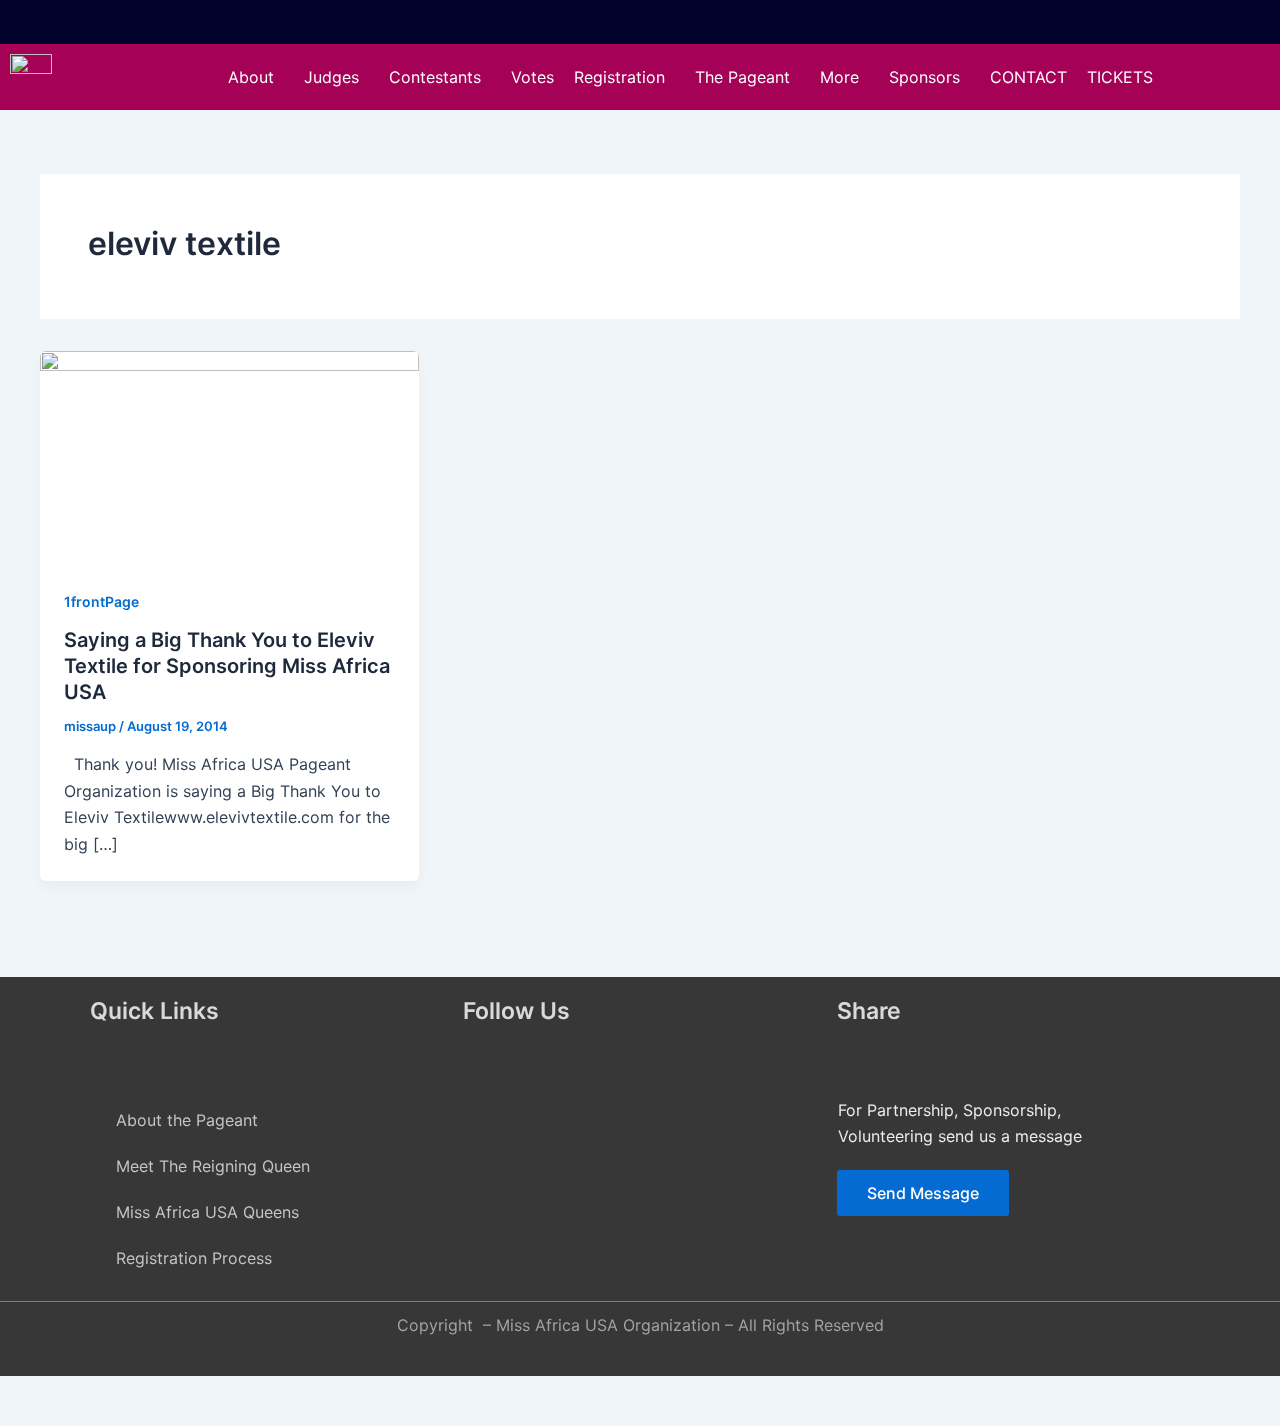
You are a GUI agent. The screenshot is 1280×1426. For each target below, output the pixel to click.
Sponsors (924, 77)
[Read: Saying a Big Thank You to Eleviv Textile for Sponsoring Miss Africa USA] (229, 456)
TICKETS (1120, 77)
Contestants (435, 77)
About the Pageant (187, 1120)
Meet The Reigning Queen (213, 1166)
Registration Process (194, 1258)
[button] (256, 77)
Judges (331, 77)
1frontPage (101, 601)
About (251, 77)
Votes (532, 77)
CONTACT (1028, 77)
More (839, 77)
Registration (619, 77)
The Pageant (742, 77)
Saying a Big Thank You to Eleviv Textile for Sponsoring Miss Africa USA (227, 666)
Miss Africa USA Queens (207, 1212)
